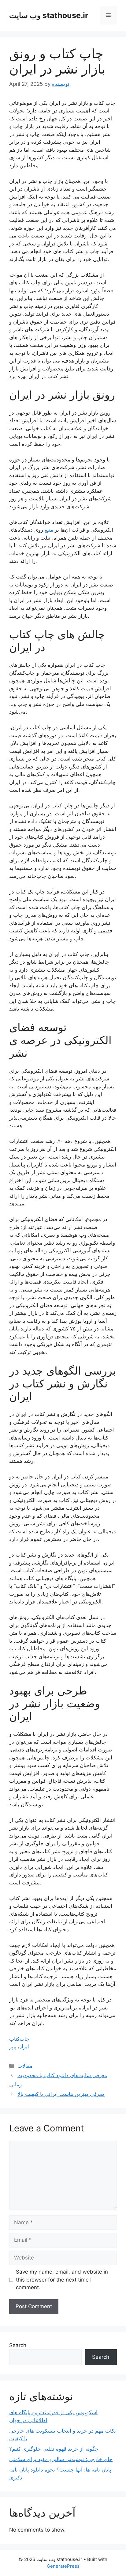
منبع (49, 530)
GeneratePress (63, 2566)
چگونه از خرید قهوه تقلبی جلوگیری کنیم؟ (54, 2449)
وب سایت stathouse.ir (49, 15)
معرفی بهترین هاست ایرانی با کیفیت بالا (61, 2094)
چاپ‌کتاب (19, 2039)
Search (18, 2345)
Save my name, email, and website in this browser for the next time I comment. (62, 2280)
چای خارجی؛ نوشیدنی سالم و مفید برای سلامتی (61, 2459)
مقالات (25, 2066)
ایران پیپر (19, 2047)
